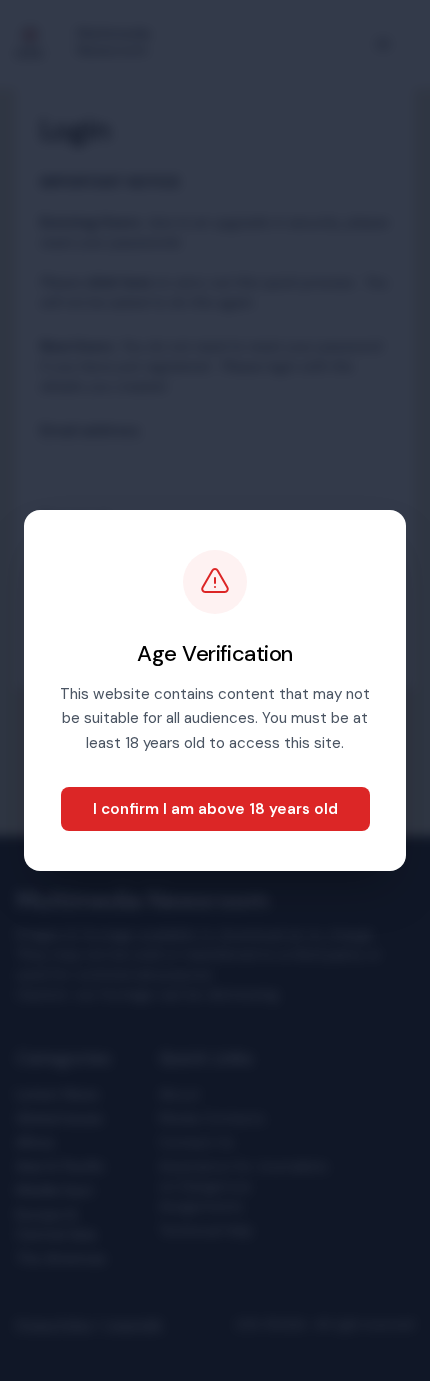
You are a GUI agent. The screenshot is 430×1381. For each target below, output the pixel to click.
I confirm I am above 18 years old (215, 809)
